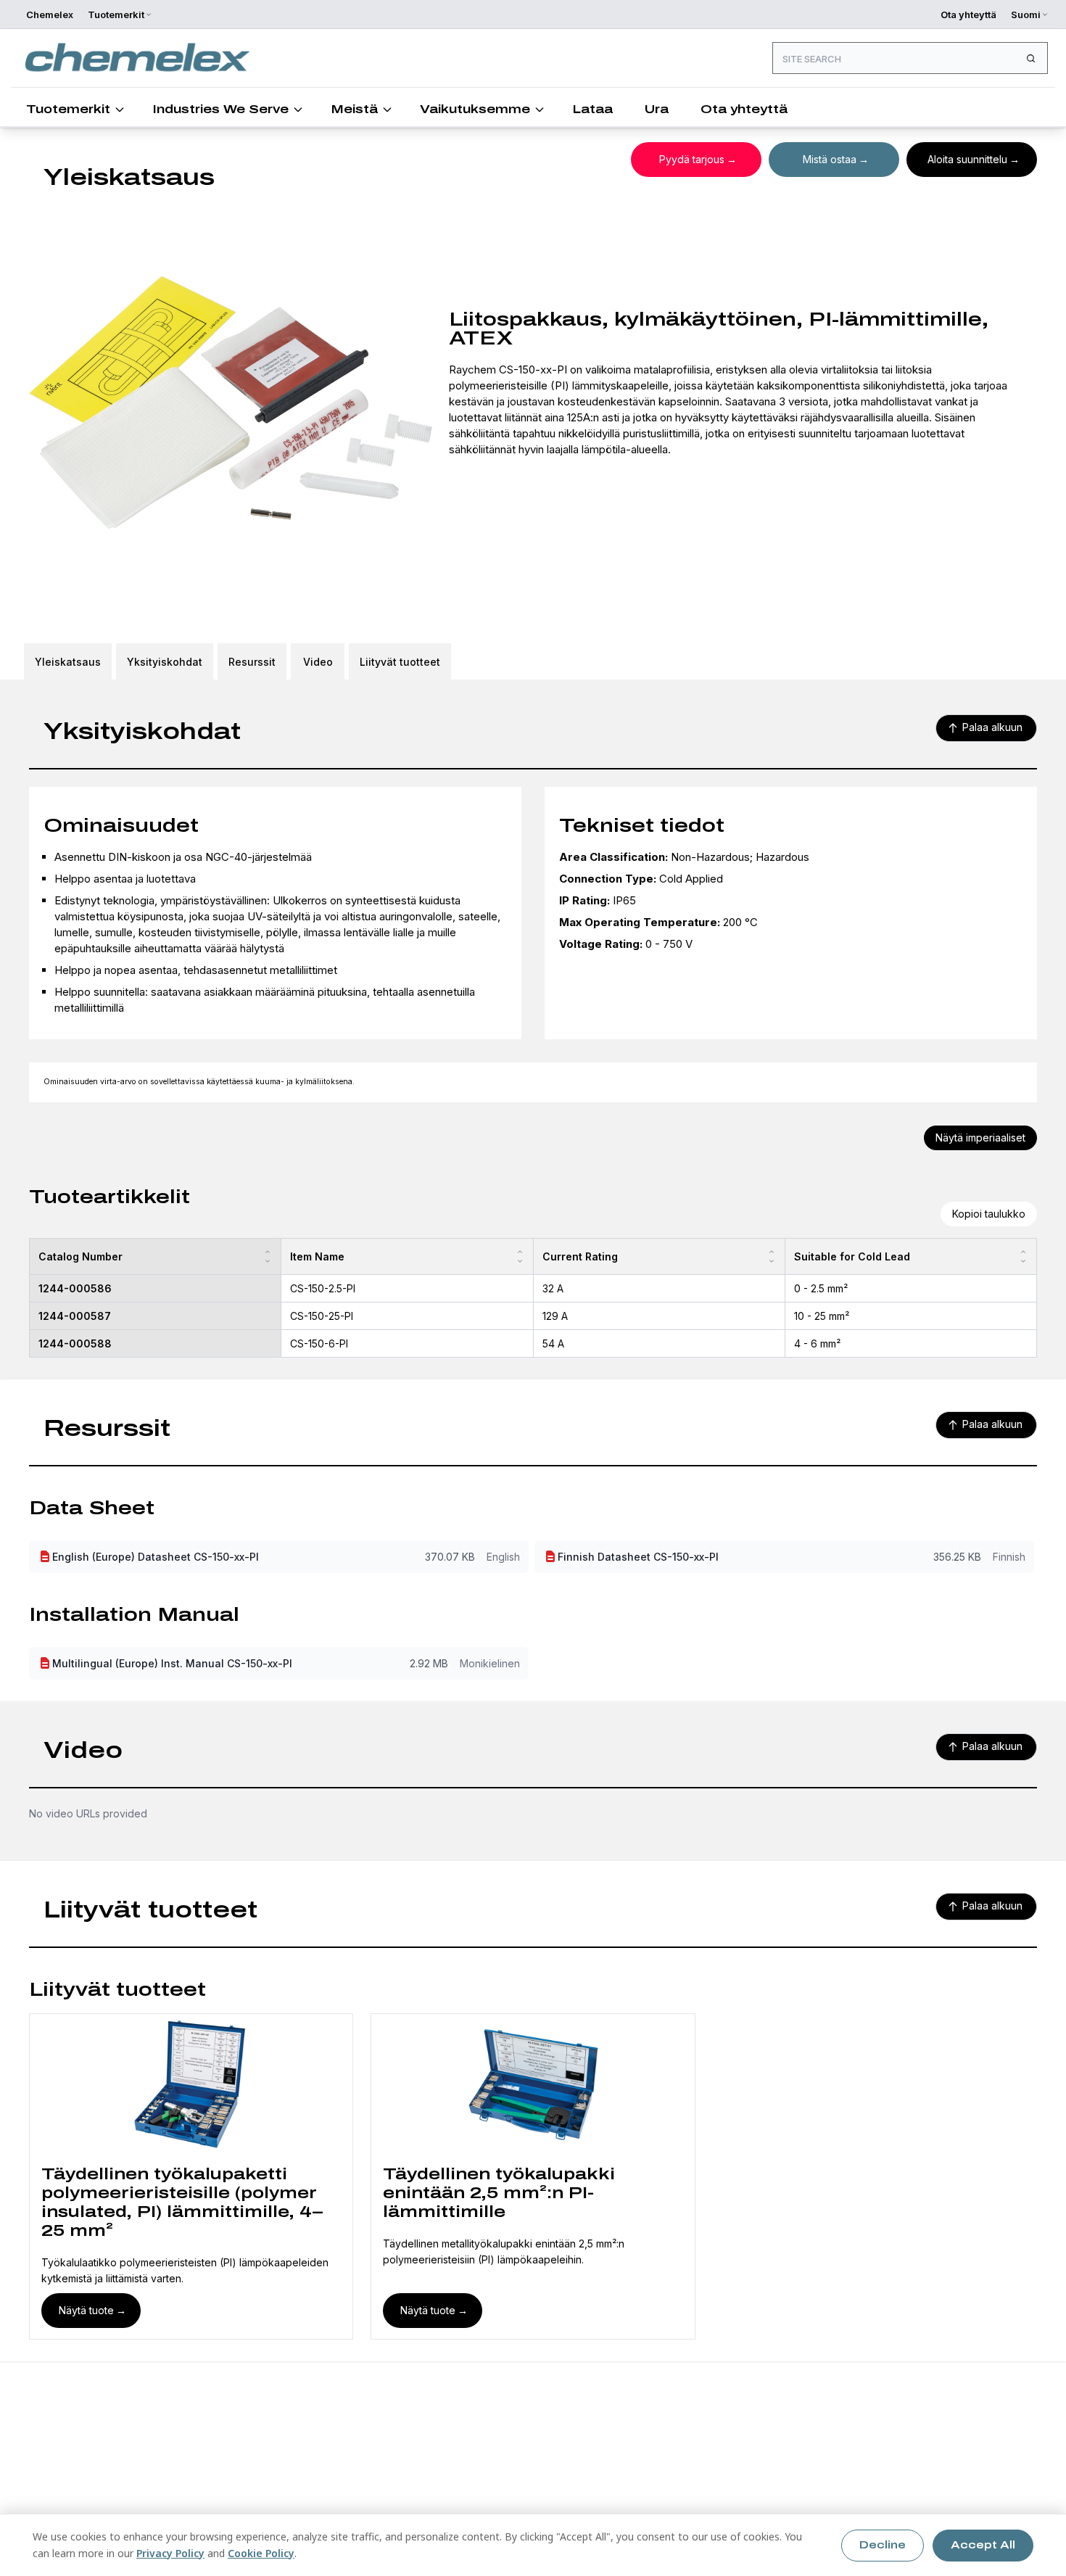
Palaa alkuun (992, 727)
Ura (657, 109)
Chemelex (50, 15)
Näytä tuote (86, 2310)
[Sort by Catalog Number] (268, 1256)
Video (318, 662)
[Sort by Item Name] (520, 1256)
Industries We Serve (220, 109)
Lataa (592, 109)
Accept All (983, 2545)
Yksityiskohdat (165, 662)
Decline (883, 2545)
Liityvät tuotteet (400, 662)
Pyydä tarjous (692, 159)
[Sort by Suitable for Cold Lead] (1023, 1256)
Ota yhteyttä (968, 15)
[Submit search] (1030, 58)
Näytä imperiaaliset (980, 1138)
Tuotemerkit (68, 109)
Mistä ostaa (830, 159)
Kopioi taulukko (989, 1214)
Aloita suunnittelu (967, 159)
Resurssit (252, 662)
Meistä (354, 109)
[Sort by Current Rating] (772, 1256)
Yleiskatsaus (68, 662)
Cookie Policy (261, 2553)
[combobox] (910, 58)
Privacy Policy (170, 2553)
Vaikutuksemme (475, 109)
